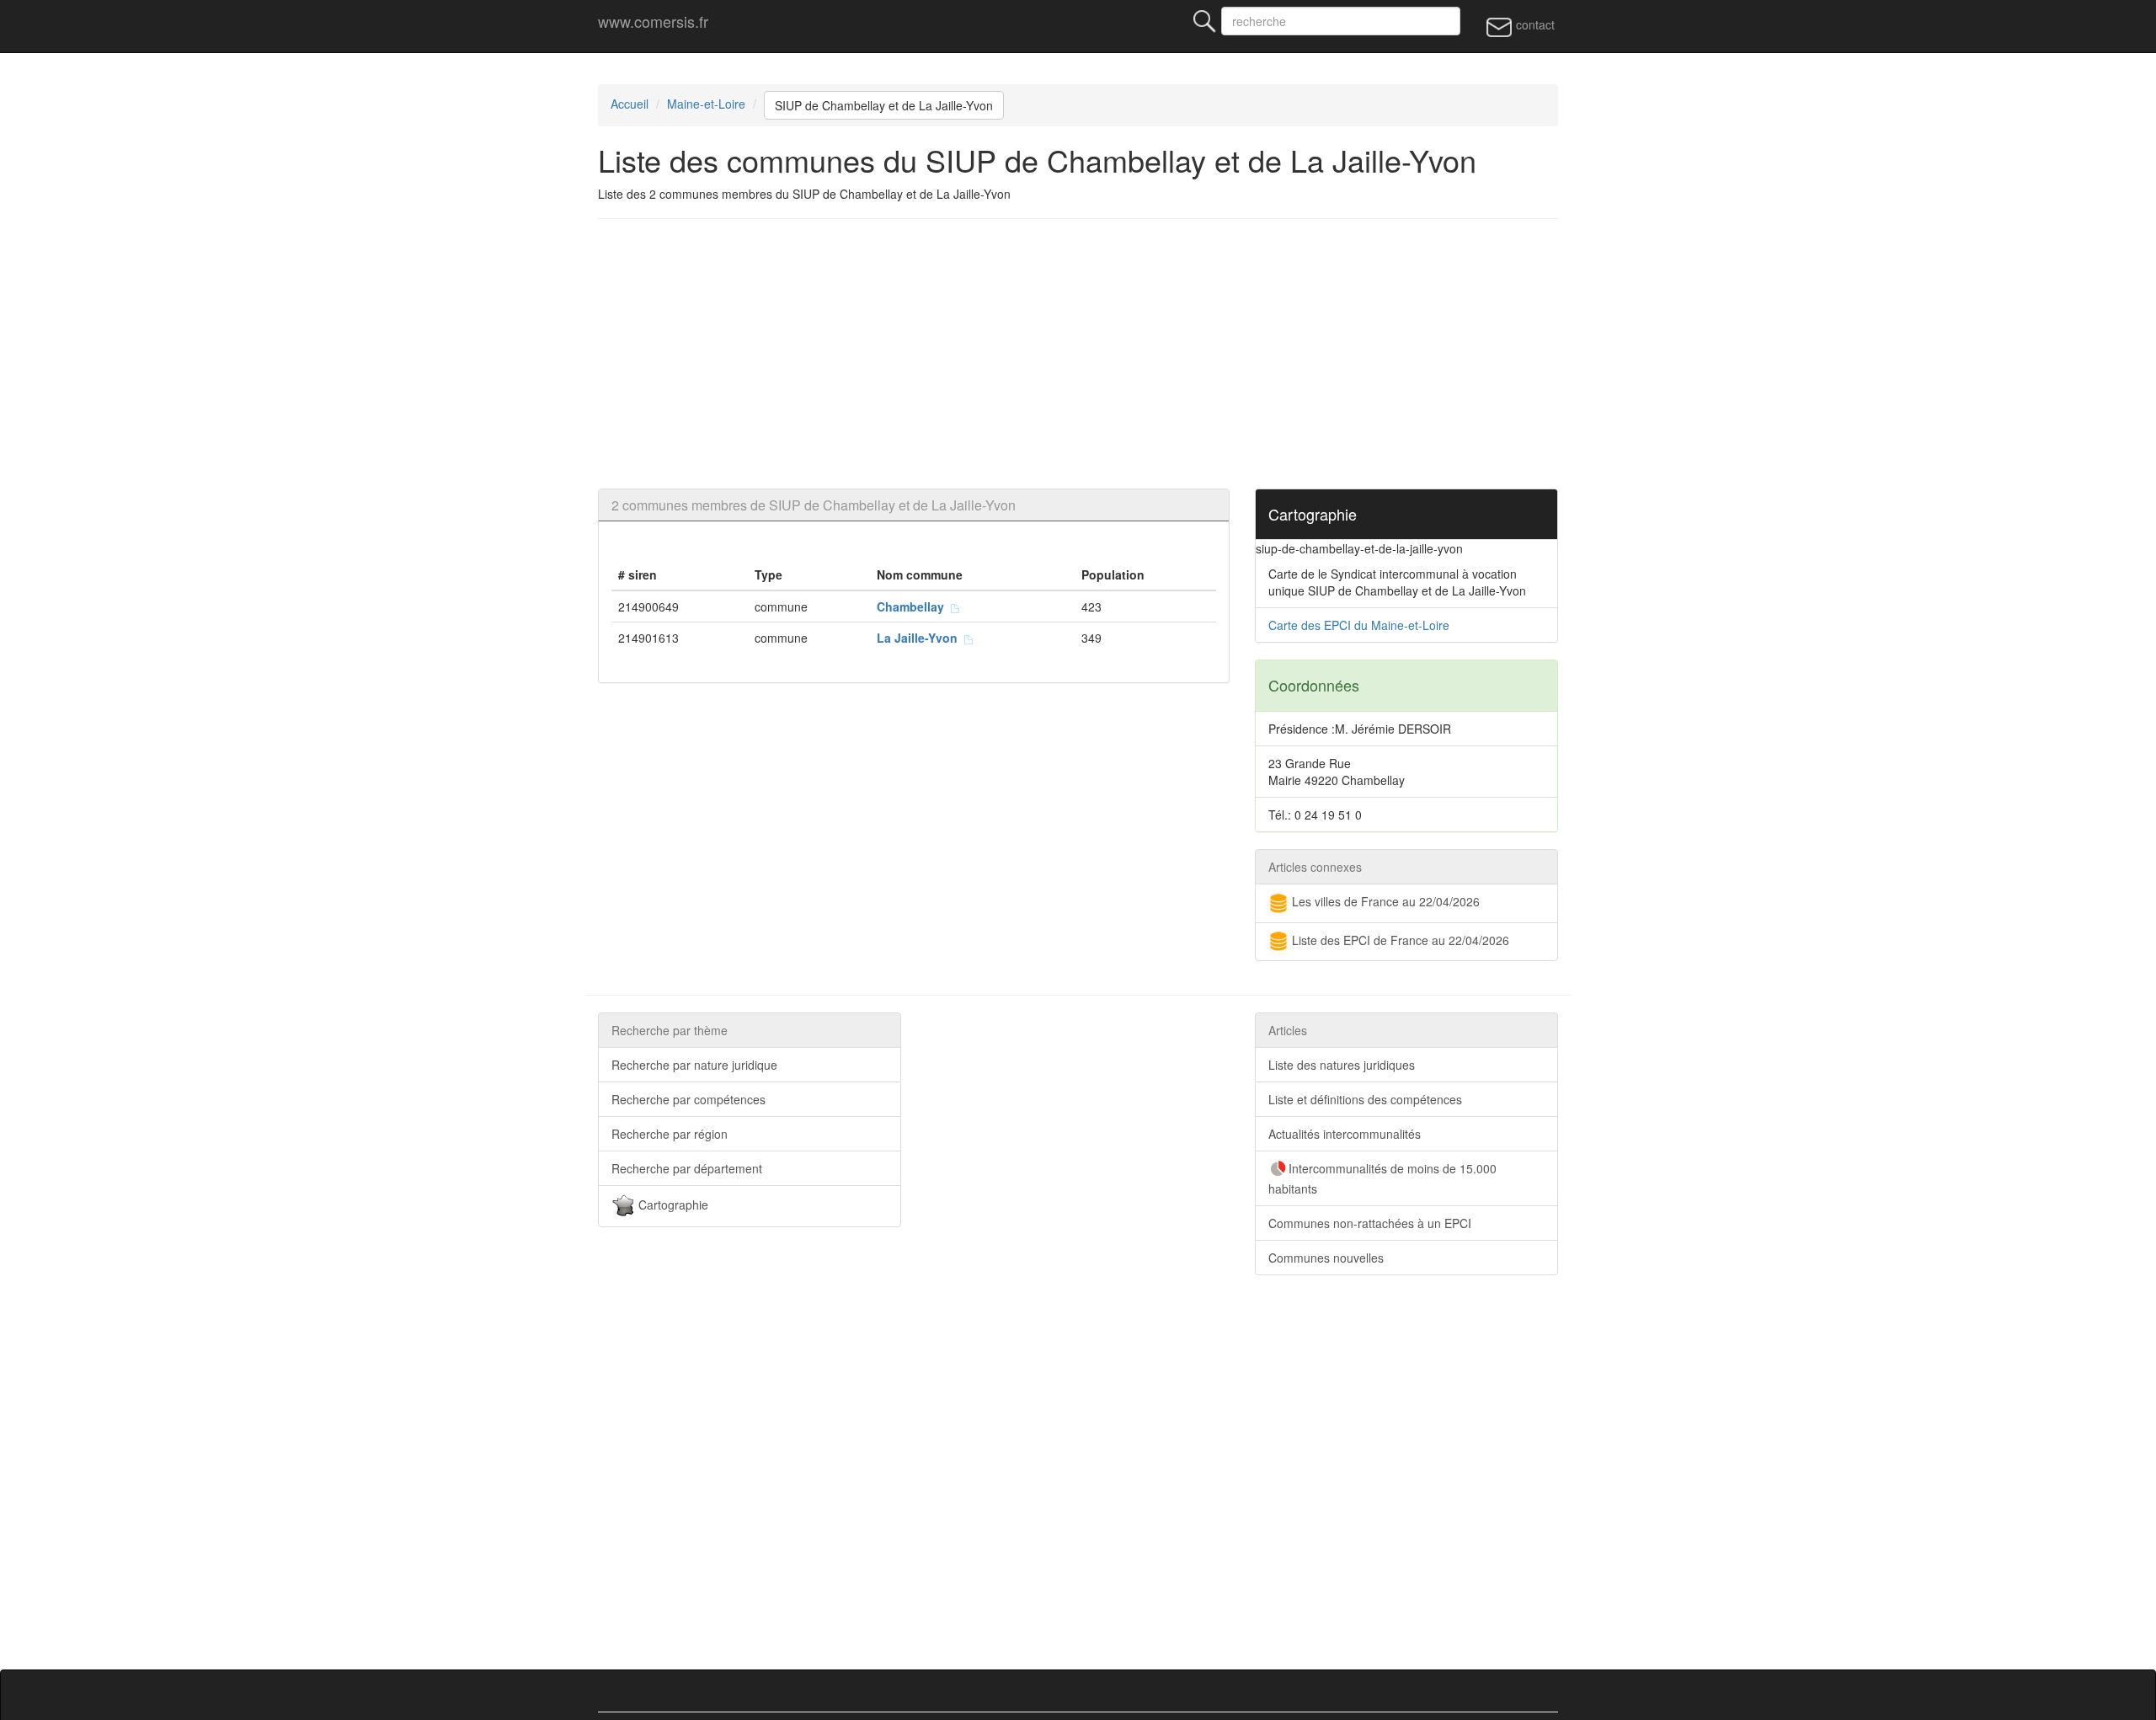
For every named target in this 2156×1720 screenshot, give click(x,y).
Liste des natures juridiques (1342, 1065)
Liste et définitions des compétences (1365, 1099)
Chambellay (914, 606)
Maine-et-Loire (706, 104)
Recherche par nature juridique (694, 1065)
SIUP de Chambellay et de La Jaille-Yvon (884, 105)
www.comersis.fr (653, 21)
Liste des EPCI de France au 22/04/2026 (1399, 940)
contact (1534, 24)
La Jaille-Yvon (921, 638)
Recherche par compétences (688, 1099)
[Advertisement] (1103, 354)
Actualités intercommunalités (1345, 1134)
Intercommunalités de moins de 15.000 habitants (1382, 1178)
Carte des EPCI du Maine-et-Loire (1359, 625)
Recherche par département (687, 1168)
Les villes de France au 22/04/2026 (1384, 901)
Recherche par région (670, 1134)
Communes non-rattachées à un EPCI (1370, 1223)
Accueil (630, 104)
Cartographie (672, 1205)
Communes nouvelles (1326, 1258)
